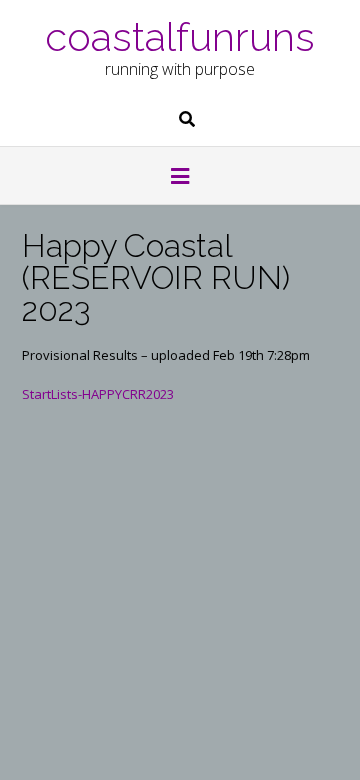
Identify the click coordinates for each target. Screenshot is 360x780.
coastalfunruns (180, 35)
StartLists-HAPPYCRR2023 (98, 394)
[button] (180, 178)
